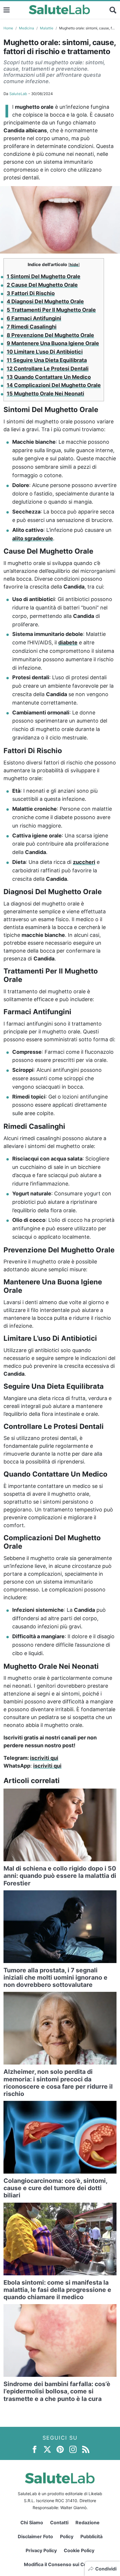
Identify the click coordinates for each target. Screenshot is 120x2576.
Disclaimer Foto (35, 2536)
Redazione (88, 2522)
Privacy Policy (41, 2550)
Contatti (59, 2522)
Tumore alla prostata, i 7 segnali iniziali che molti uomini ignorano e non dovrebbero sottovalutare (55, 1977)
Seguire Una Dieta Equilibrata (47, 360)
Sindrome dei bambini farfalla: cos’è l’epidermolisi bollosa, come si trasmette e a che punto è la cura (57, 2391)
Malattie (47, 28)
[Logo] (60, 10)
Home (8, 28)
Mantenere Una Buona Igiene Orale (53, 343)
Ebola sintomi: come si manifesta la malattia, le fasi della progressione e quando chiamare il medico (57, 2290)
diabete (68, 642)
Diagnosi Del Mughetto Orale (45, 301)
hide (74, 265)
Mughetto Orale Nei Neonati (45, 394)
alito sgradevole (33, 538)
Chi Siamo (32, 2522)
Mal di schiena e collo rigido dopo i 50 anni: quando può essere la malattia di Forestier (60, 1876)
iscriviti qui (44, 1758)
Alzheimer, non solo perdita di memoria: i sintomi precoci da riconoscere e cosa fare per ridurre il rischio (58, 2083)
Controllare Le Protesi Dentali (48, 369)
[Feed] (86, 2449)
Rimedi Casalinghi (32, 327)
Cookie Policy (79, 2550)
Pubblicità (91, 2536)
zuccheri (84, 862)
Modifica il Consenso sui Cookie (60, 2564)
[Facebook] (35, 2449)
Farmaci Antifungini (34, 318)
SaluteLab (18, 94)
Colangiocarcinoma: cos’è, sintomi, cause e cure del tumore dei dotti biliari (55, 2188)
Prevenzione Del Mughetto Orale (50, 335)
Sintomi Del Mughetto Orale (44, 276)
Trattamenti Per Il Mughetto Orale (51, 310)
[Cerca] (113, 10)
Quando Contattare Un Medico (49, 377)
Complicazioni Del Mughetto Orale (54, 385)
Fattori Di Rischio (31, 293)
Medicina (27, 28)
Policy (67, 2536)
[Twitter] (47, 2449)
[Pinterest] (60, 2449)
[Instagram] (73, 2449)
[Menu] (7, 10)
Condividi (106, 2569)
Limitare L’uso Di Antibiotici (45, 352)
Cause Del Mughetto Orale (42, 285)
